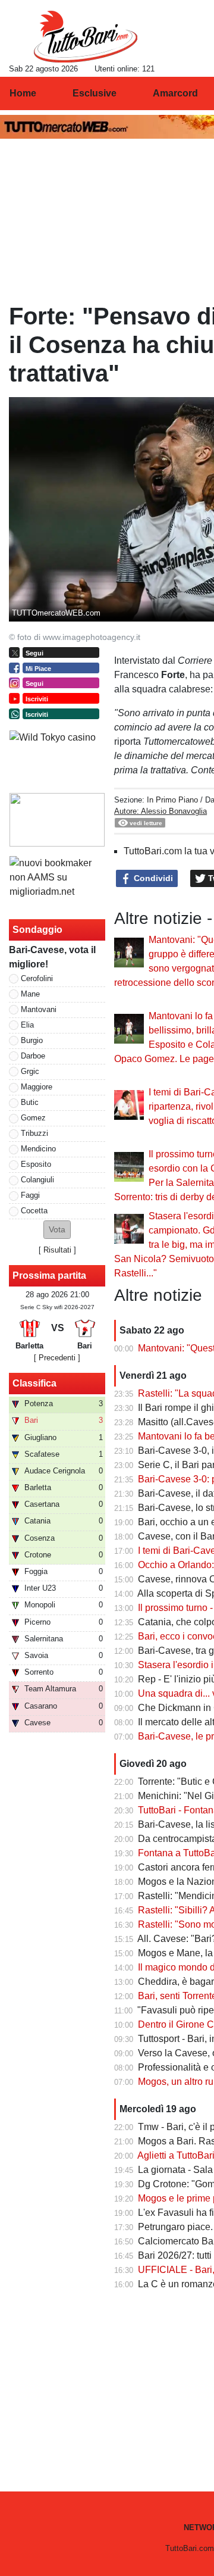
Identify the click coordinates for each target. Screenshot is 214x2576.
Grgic (30, 1071)
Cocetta (34, 1211)
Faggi (30, 1195)
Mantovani (39, 1009)
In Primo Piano (172, 800)
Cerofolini (37, 978)
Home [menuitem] (23, 93)
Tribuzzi (34, 1133)
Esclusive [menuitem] (95, 93)
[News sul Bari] (85, 36)
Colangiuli (37, 1180)
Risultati (57, 1250)
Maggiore (37, 1087)
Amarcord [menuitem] (175, 93)
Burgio (32, 1040)
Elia (27, 1025)
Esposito (36, 1164)
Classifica (34, 1383)
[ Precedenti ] (57, 1358)
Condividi (152, 878)
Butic (30, 1102)
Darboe (33, 1056)
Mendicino (38, 1149)
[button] (57, 1230)
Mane (30, 994)
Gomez (33, 1118)
